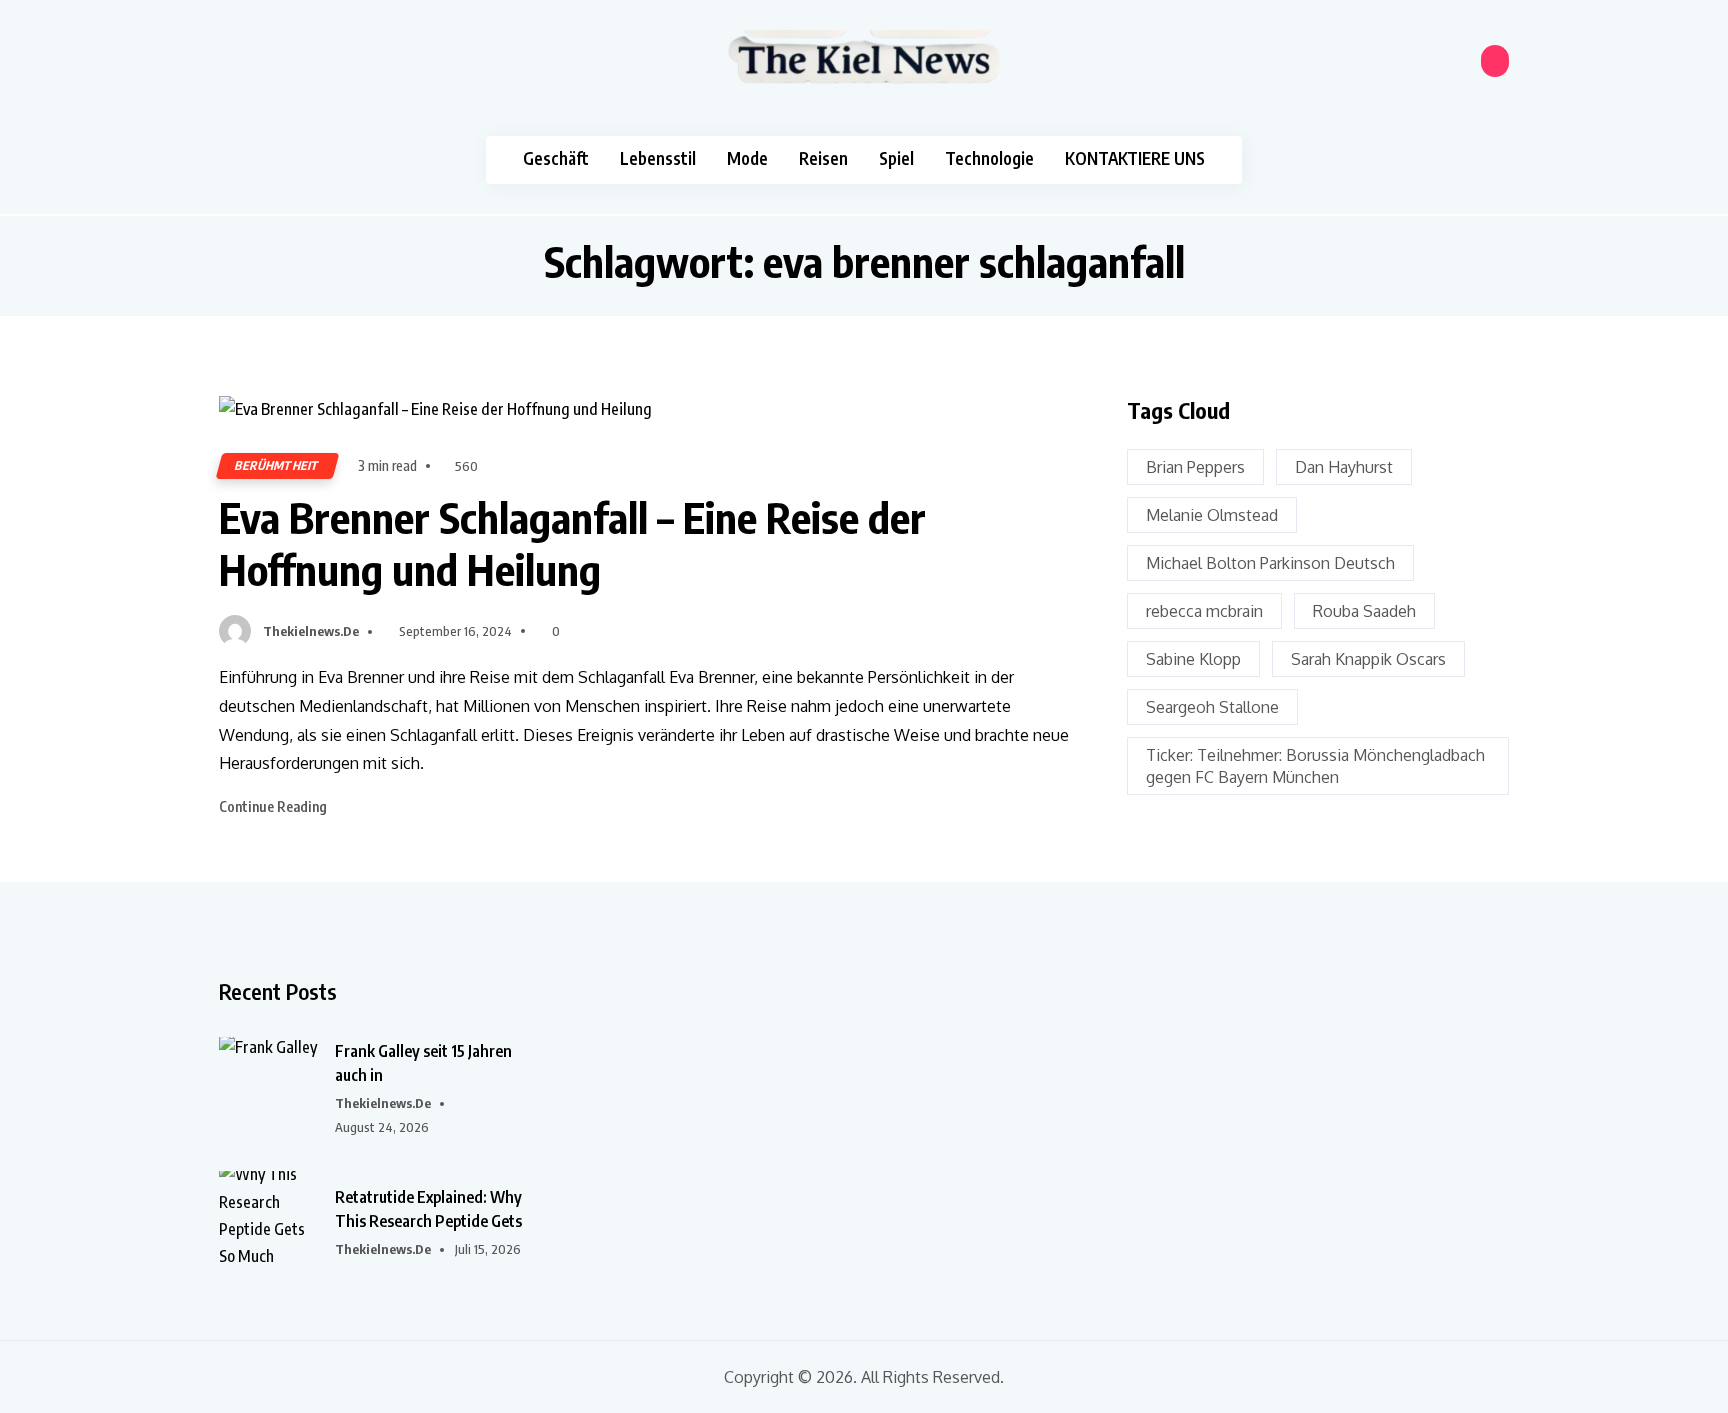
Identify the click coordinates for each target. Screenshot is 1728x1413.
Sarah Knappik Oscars (1368, 659)
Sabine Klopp (1193, 659)
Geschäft (556, 158)
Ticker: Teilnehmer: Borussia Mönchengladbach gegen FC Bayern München (1315, 766)
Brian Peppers (1195, 467)
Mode (747, 158)
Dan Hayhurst (1344, 467)
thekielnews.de (311, 631)
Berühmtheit (277, 465)
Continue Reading (274, 806)
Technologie (989, 158)
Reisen (823, 158)
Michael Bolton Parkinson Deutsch (1270, 563)
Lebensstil (658, 158)
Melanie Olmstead (1212, 515)
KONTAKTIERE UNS (1135, 158)
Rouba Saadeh (1364, 611)
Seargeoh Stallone (1212, 707)
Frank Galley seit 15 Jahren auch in (423, 1063)
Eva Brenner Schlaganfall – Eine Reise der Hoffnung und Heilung (572, 543)
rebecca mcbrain (1204, 611)
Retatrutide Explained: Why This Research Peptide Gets (428, 1209)
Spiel (896, 158)
